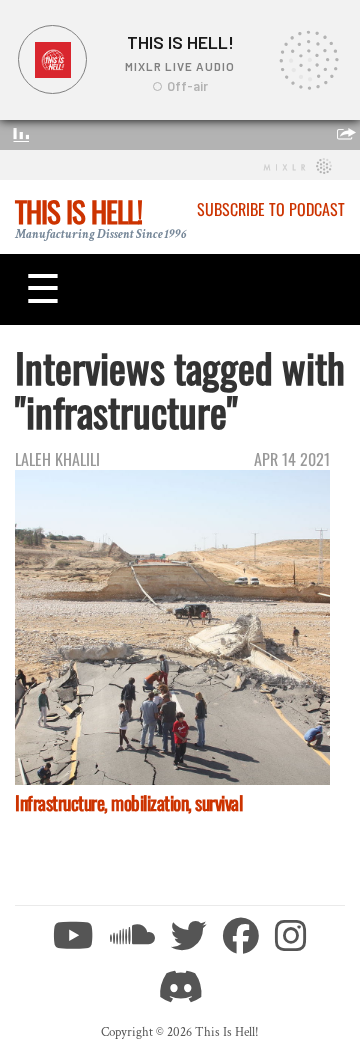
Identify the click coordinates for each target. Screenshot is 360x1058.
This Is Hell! (78, 211)
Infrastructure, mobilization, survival (128, 802)
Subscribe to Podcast (271, 209)
